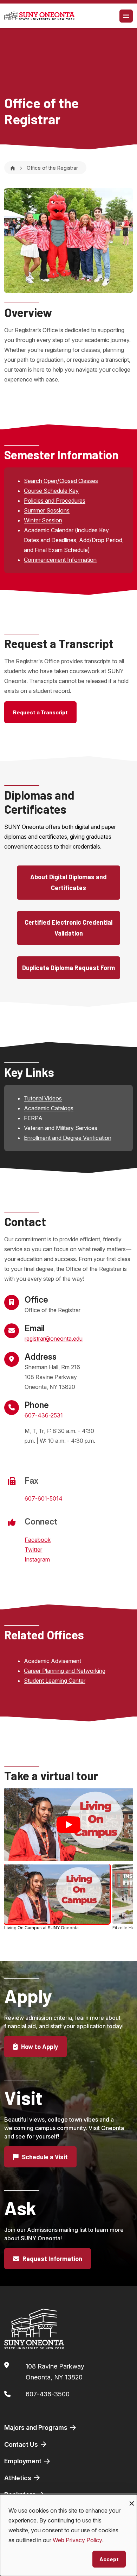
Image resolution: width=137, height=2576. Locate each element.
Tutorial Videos (43, 1098)
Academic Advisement (53, 1661)
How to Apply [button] (39, 2047)
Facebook (38, 1540)
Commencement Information (60, 560)
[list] (68, 1899)
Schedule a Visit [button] (44, 2157)
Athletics (18, 2478)
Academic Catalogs (49, 1108)
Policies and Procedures (55, 501)
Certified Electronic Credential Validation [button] (68, 928)
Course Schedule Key (51, 491)
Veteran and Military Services (61, 1128)
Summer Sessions (47, 510)
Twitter (33, 1550)
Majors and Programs (37, 2428)
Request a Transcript (40, 712)
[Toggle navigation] (126, 16)
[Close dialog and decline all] (132, 2499)
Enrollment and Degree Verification (68, 1138)
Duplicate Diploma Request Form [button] (68, 968)
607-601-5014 (44, 1498)
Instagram (37, 1559)
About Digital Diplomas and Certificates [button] (68, 882)
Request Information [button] (52, 2259)
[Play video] (68, 1825)
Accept (109, 2559)
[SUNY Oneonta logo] (39, 16)
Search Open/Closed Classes (61, 481)
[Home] (13, 168)
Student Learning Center (55, 1681)
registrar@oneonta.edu (54, 1339)
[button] (57, 1898)
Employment (24, 2461)
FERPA (33, 1118)
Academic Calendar (49, 530)
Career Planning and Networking (65, 1671)
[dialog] (68, 2535)
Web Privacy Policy (77, 2540)
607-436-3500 (48, 2394)
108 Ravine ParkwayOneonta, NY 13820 (55, 2372)
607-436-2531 (44, 1415)
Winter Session (43, 520)
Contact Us (22, 2444)
